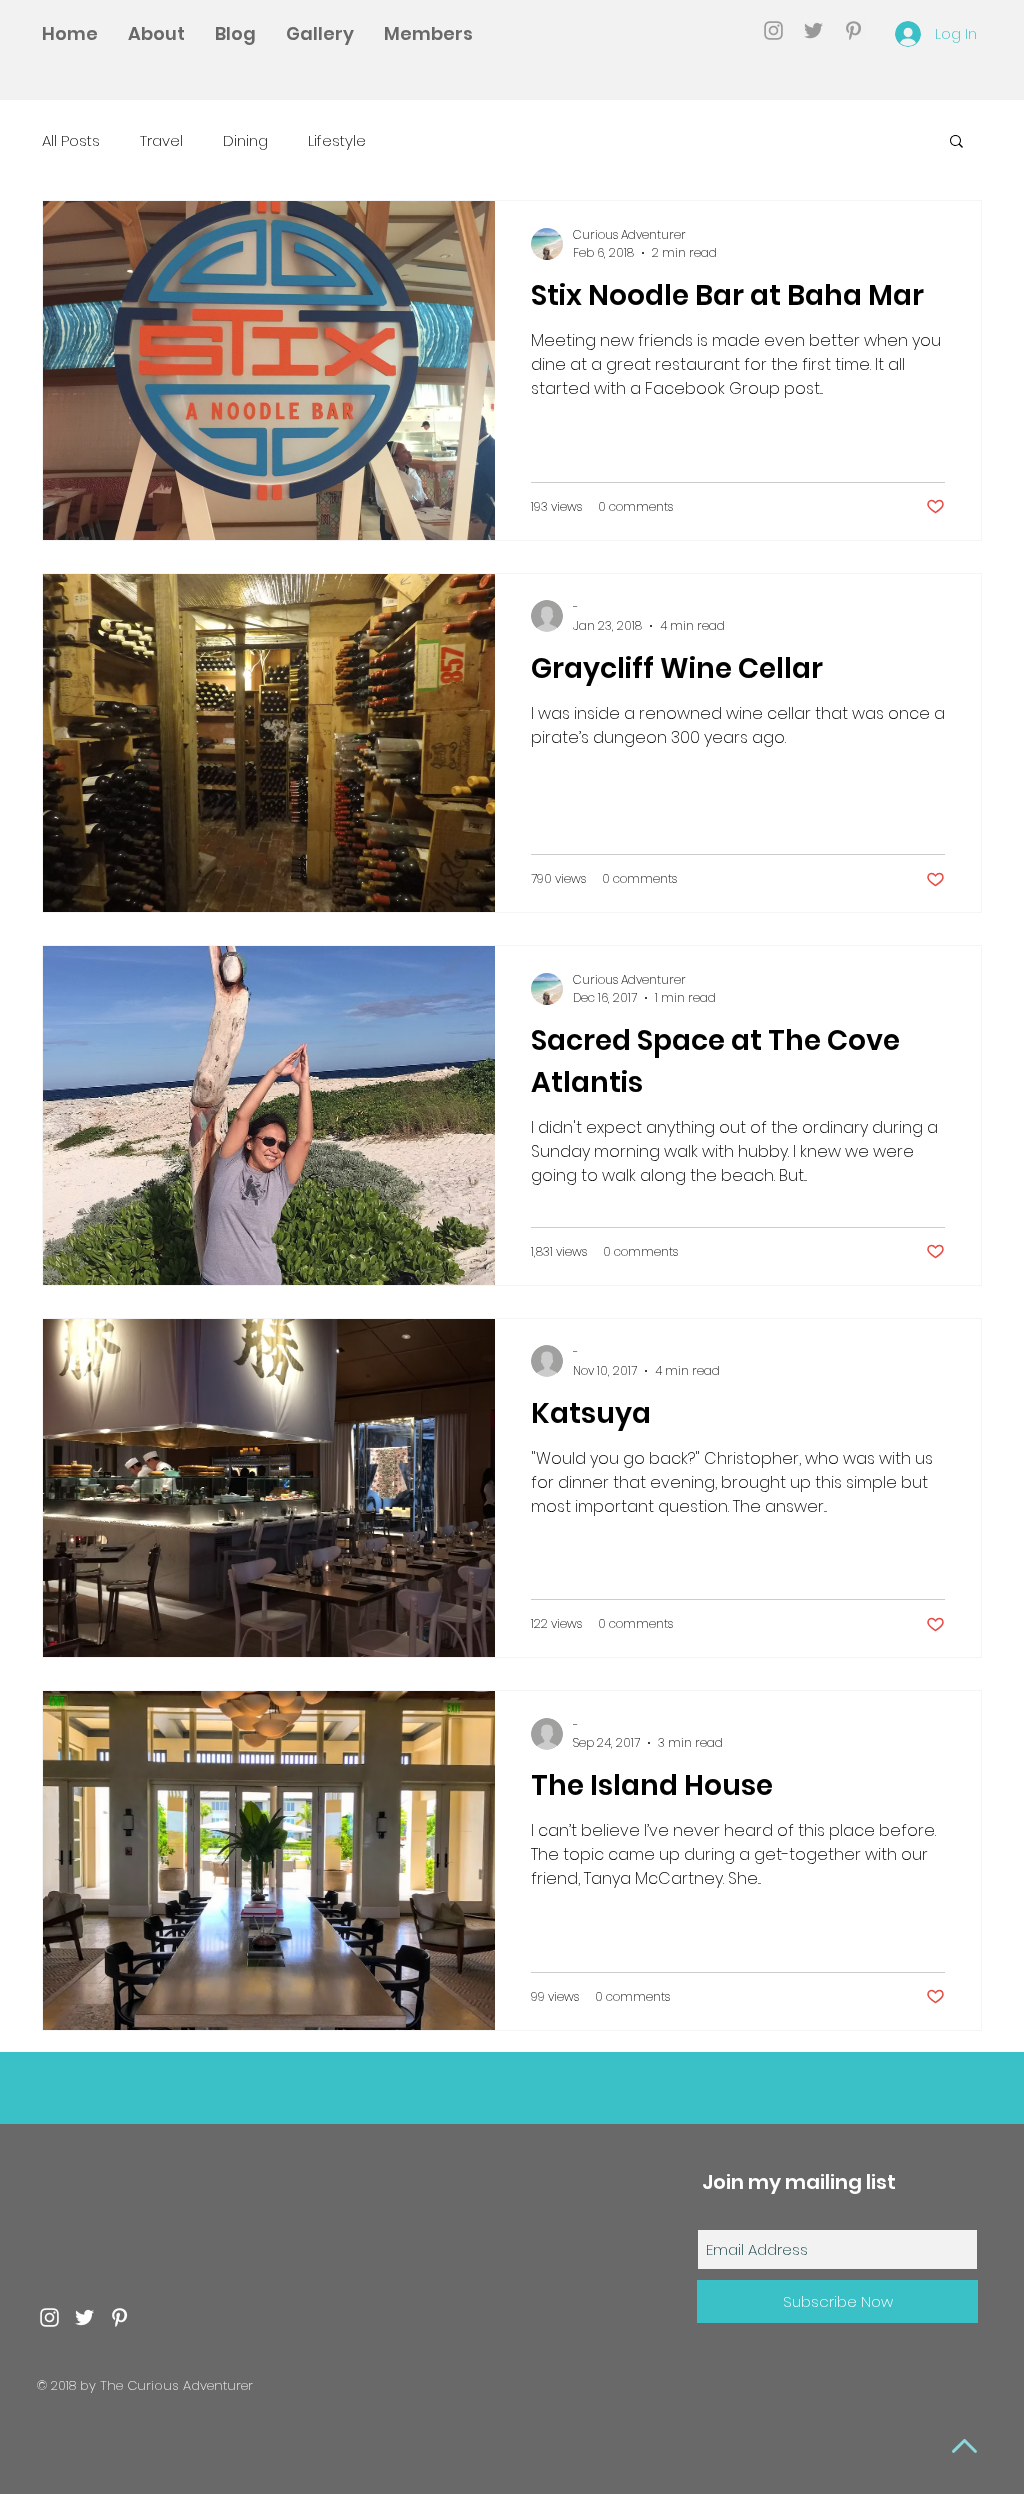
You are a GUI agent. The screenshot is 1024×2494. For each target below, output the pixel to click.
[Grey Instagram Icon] (773, 30)
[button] (956, 142)
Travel (161, 140)
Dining (245, 140)
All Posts (71, 140)
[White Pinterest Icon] (119, 2317)
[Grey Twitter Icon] (813, 30)
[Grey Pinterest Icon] (853, 30)
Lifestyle (337, 140)
